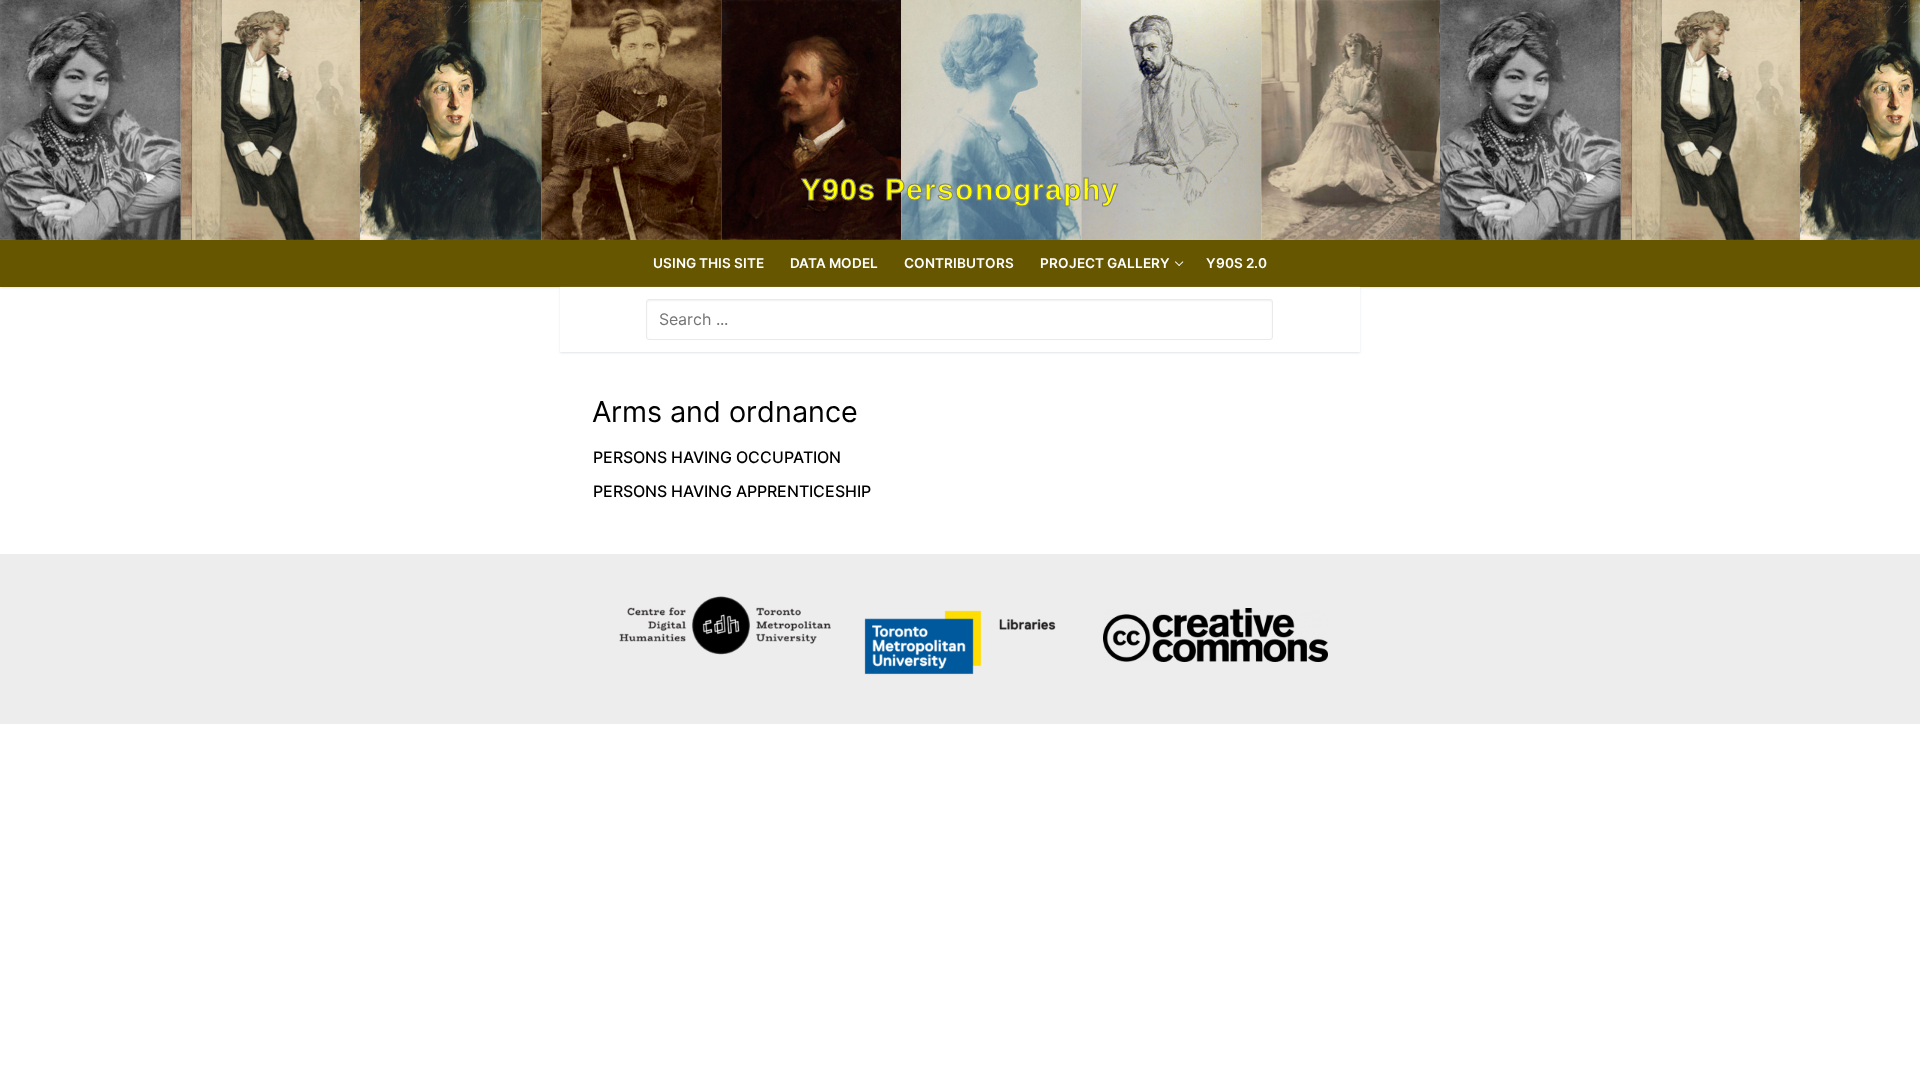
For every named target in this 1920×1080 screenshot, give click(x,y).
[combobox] (959, 319)
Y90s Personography (960, 190)
